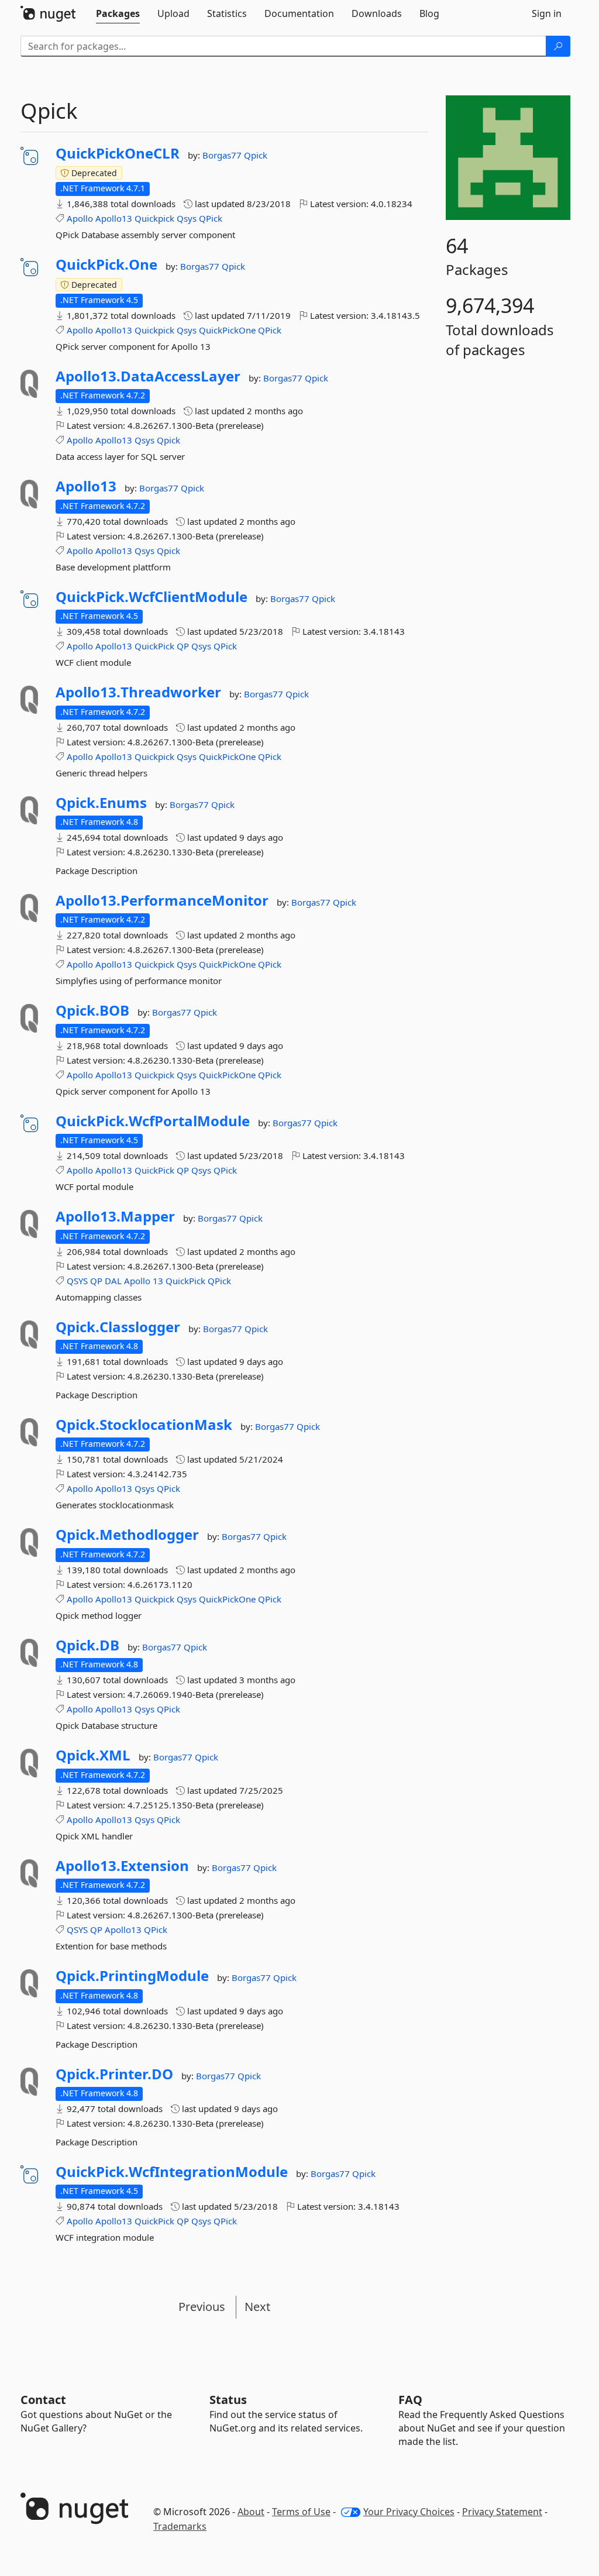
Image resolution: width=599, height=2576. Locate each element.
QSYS (77, 1281)
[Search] (558, 46)
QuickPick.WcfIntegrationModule (172, 2172)
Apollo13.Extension (122, 1866)
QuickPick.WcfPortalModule (153, 1121)
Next (257, 2307)
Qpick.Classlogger (118, 1327)
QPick (211, 218)
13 (158, 1281)
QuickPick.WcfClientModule (152, 597)
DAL (113, 1281)
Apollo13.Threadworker (138, 692)
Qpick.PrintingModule (132, 1976)
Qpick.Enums (101, 803)
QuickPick (154, 646)
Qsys (187, 218)
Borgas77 (223, 155)
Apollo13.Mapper (115, 1216)
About (251, 2512)
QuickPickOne (227, 330)
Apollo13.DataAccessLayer (148, 376)
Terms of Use (301, 2512)
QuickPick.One (106, 264)
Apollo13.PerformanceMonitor (162, 900)
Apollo (80, 218)
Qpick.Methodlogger (127, 1535)
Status (228, 2400)
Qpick (256, 155)
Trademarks (180, 2526)
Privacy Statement (502, 2512)
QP (183, 646)
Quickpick (154, 218)
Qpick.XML (93, 1755)
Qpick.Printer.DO (114, 2074)
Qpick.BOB (92, 1010)
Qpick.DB (87, 1645)
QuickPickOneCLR (118, 153)
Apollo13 (114, 218)
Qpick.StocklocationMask (144, 1425)
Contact (43, 2400)
